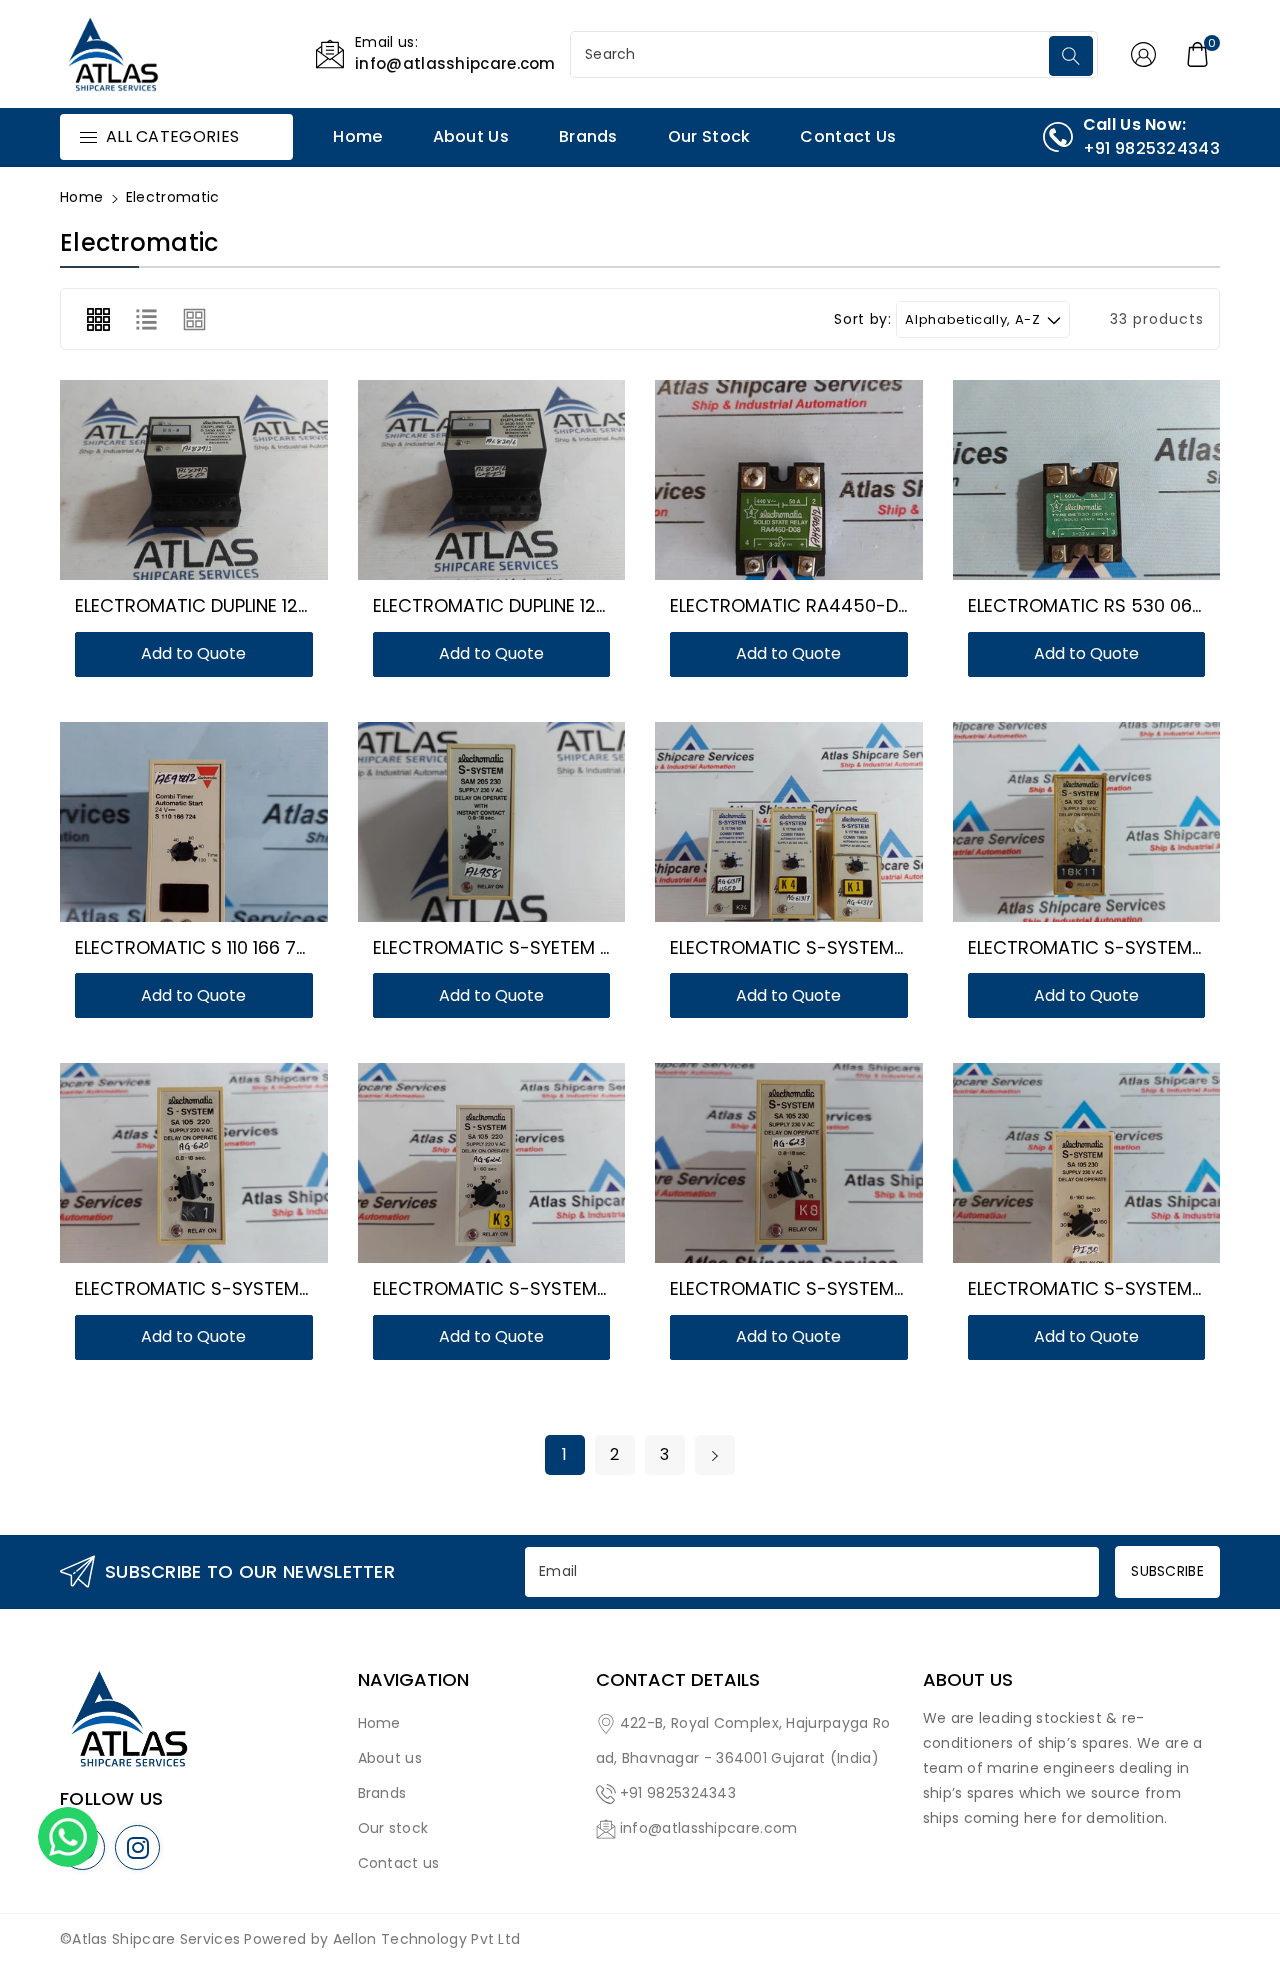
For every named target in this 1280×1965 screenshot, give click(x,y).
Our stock (393, 1828)
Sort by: (862, 319)
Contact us (399, 1863)
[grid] (98, 319)
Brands (382, 1793)
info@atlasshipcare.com (709, 1828)
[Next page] (715, 1455)
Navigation (413, 1680)
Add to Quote (193, 653)
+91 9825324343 (678, 1793)
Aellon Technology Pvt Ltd (427, 1939)
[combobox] (812, 54)
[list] (146, 319)
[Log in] (1144, 54)
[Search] (1071, 56)
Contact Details (678, 1680)
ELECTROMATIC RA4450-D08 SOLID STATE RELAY (878, 605)
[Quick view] (218, 485)
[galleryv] (195, 319)
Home (81, 197)
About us (390, 1758)
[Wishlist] (170, 485)
